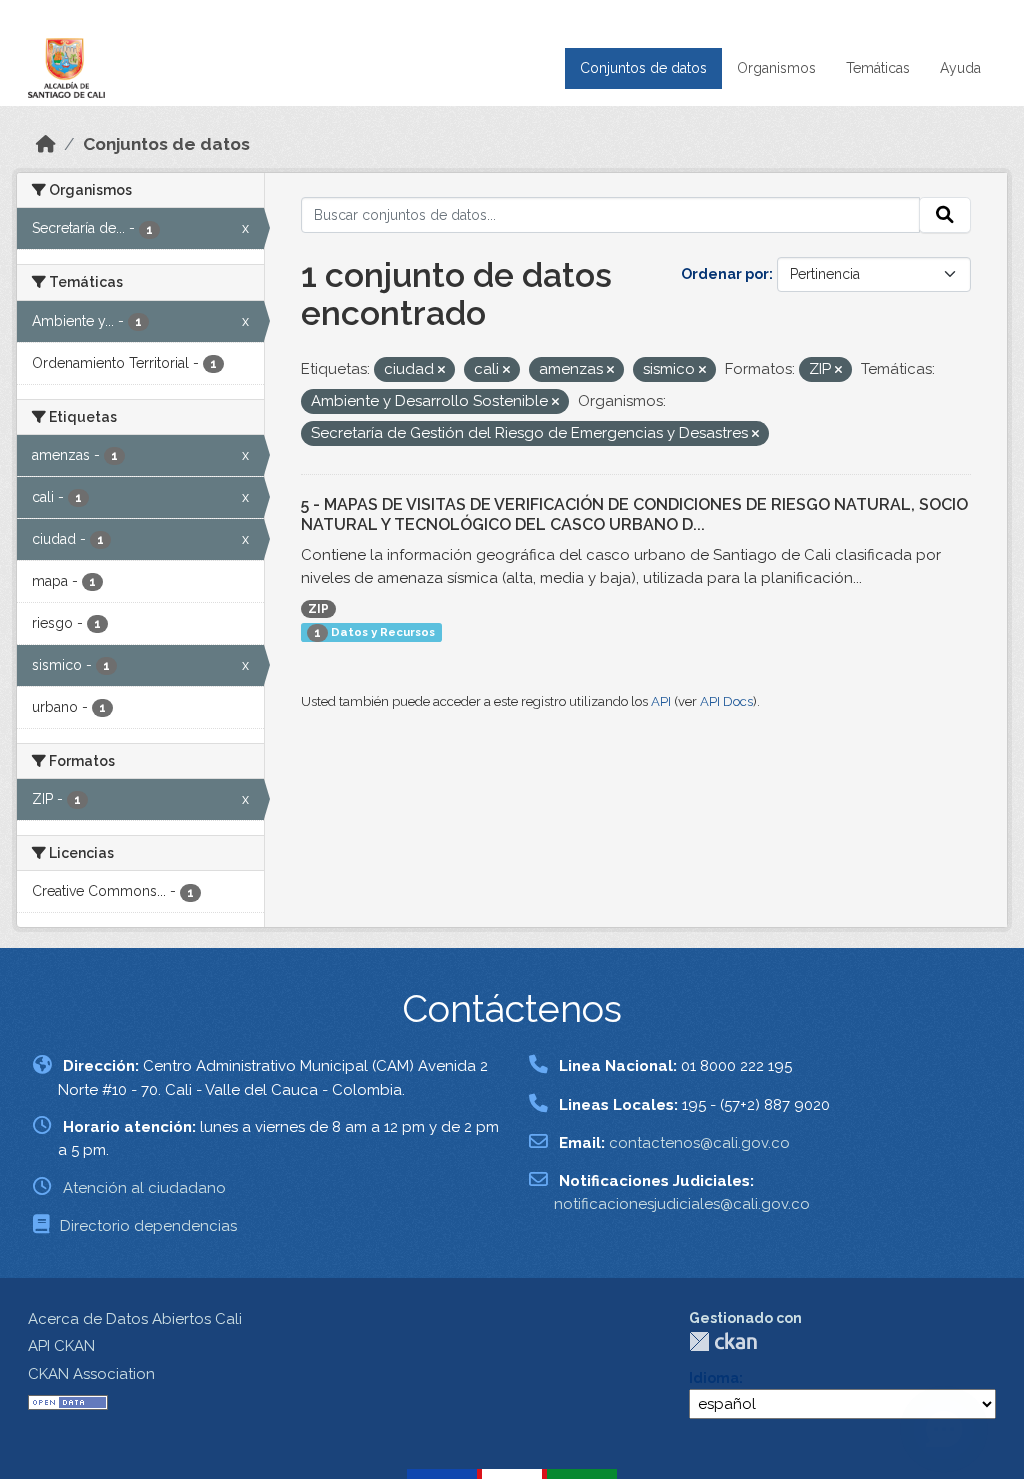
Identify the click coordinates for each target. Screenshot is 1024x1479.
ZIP (318, 609)
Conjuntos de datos (643, 68)
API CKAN (61, 1346)
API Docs (726, 701)
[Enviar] (945, 215)
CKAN (723, 1341)
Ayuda (960, 68)
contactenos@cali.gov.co (699, 1143)
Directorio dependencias (148, 1226)
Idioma (714, 1378)
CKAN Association (91, 1374)
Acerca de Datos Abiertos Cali (135, 1319)
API (661, 701)
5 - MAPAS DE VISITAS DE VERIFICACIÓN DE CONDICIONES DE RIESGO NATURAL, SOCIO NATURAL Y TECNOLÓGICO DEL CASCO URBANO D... (634, 515)
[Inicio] (46, 144)
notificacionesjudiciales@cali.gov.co (682, 1204)
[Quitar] (441, 370)
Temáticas (878, 68)
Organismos (776, 68)
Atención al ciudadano (144, 1188)
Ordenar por (725, 274)
